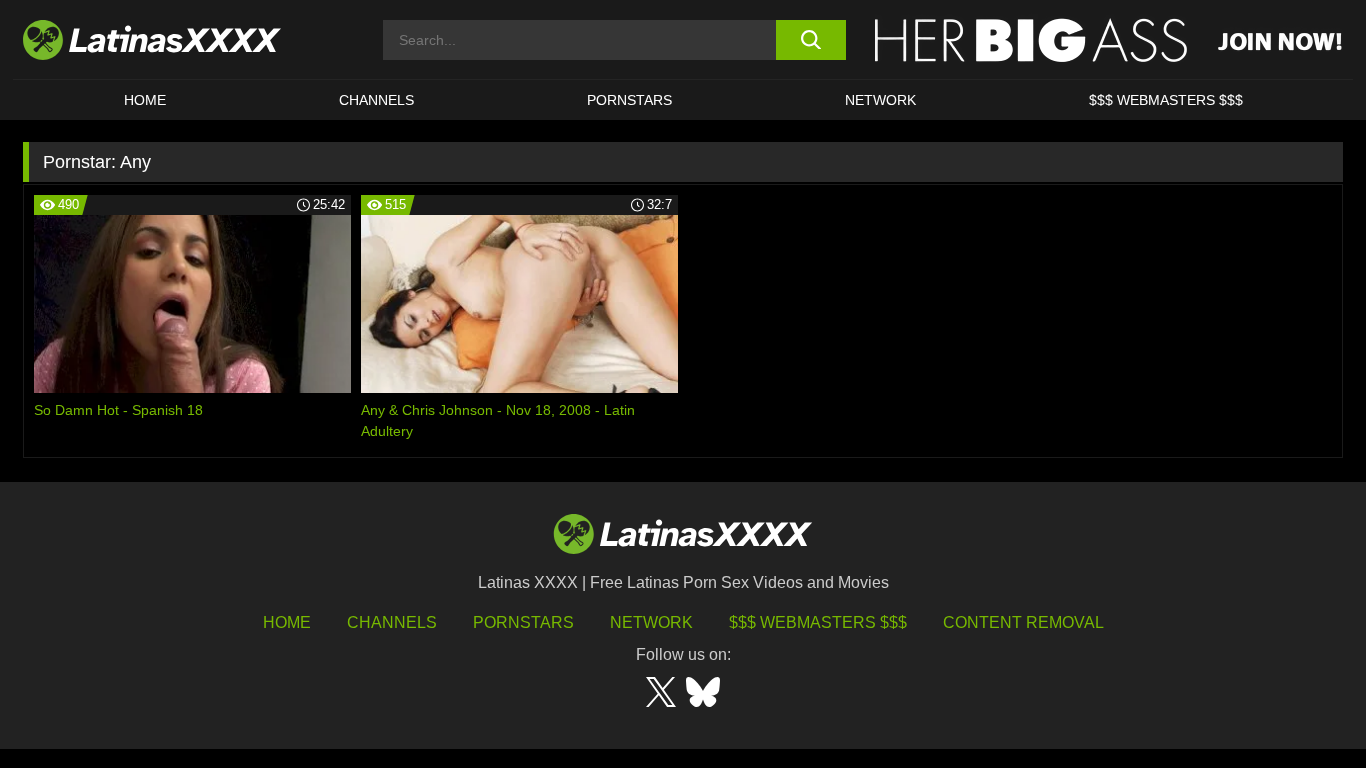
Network (880, 100)
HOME (145, 100)
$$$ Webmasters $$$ (818, 622)
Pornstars (629, 100)
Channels (392, 622)
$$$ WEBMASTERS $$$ (1166, 100)
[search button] (810, 40)
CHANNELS (376, 100)
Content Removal (1023, 622)
